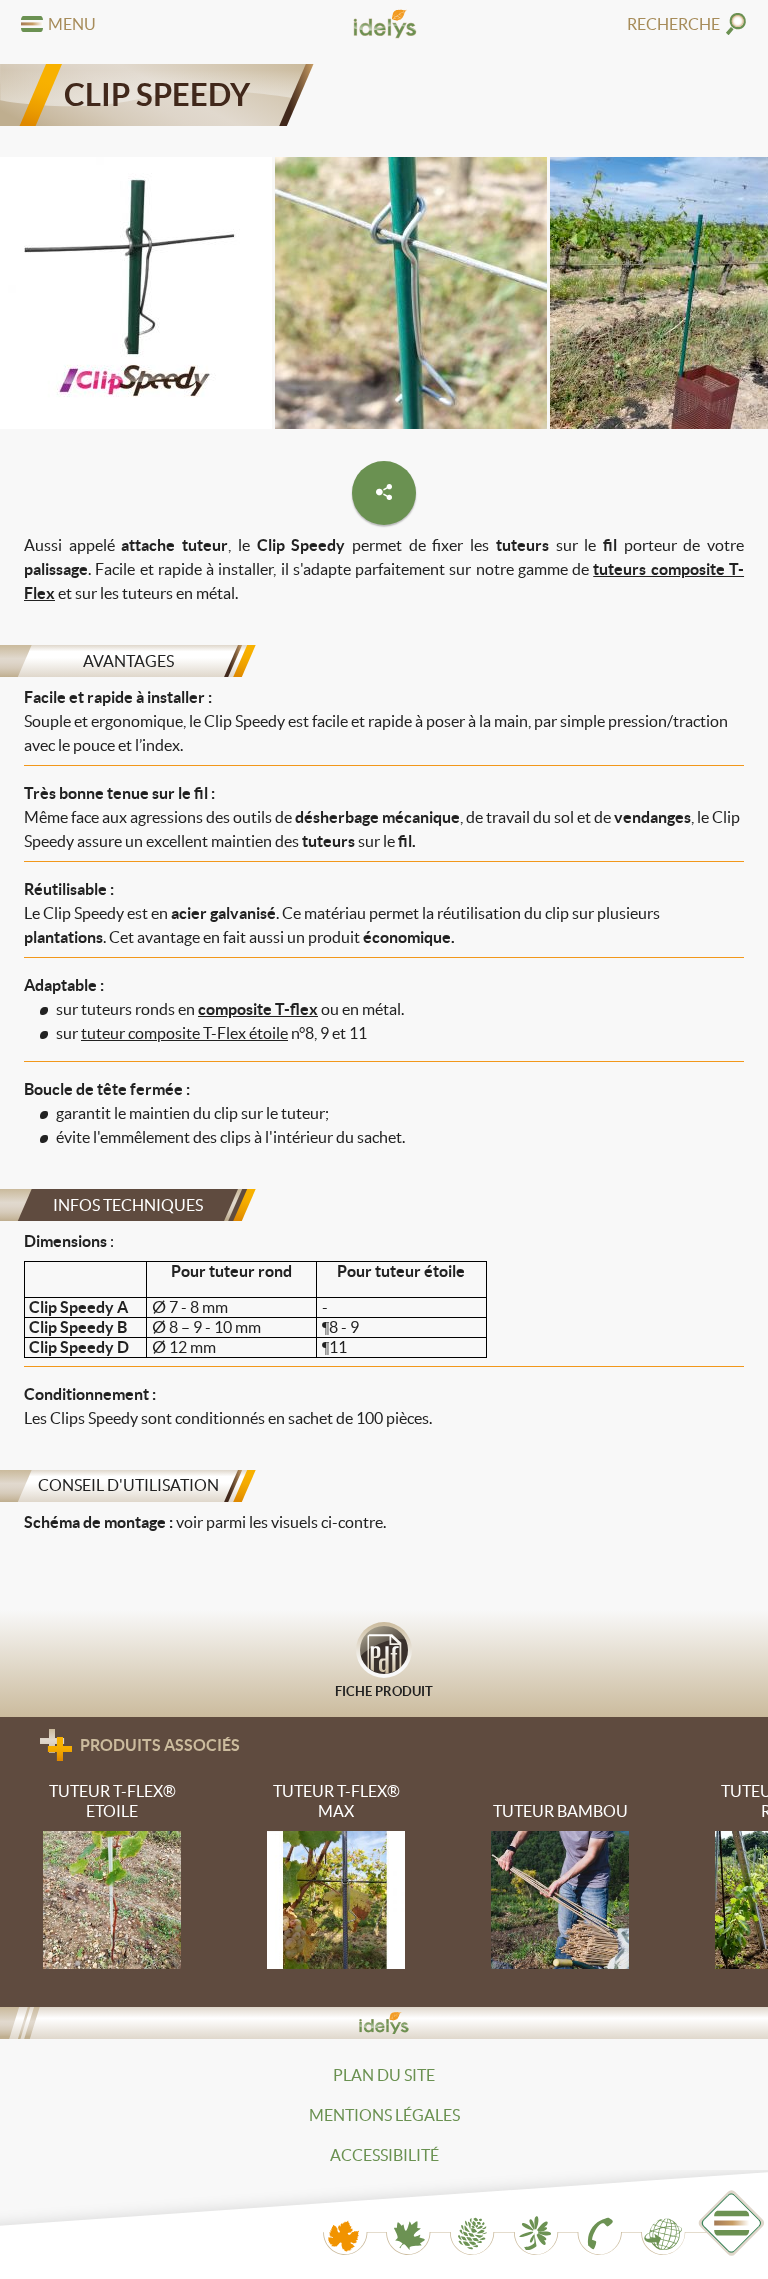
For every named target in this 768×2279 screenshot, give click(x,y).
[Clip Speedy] (136, 296)
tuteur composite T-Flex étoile (184, 1033)
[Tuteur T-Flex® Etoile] (112, 1878)
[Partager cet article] (384, 493)
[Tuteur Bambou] (560, 1887)
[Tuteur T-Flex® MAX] (336, 1878)
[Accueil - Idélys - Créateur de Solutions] (384, 24)
